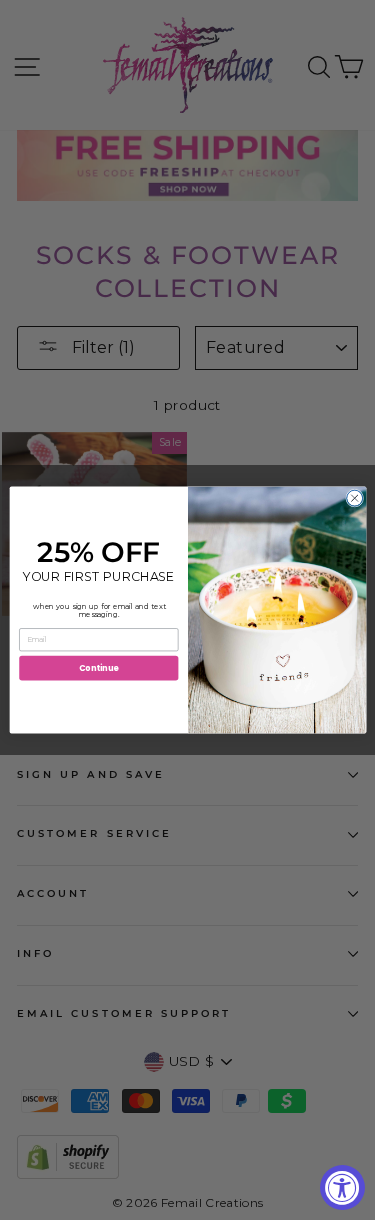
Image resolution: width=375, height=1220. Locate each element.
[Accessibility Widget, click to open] (342, 1187)
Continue (98, 667)
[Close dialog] (354, 498)
